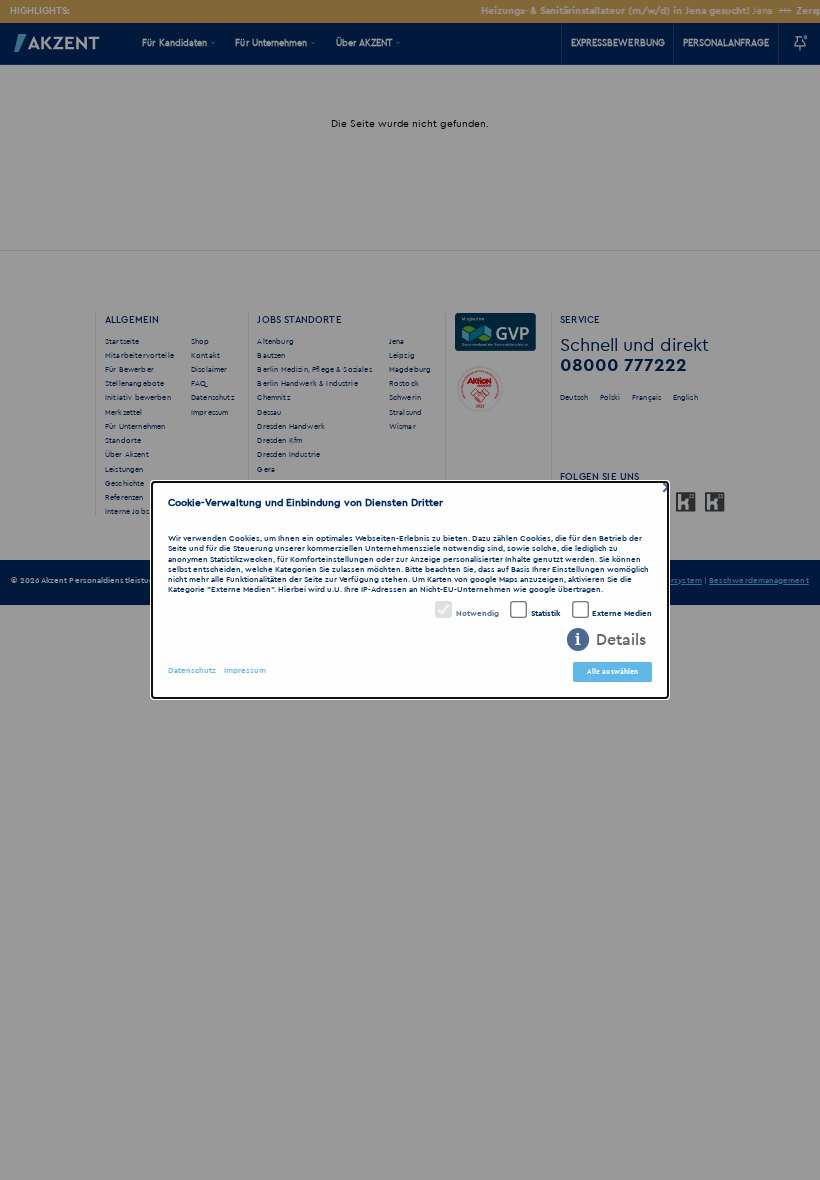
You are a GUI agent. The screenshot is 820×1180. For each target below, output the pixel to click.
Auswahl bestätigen (523, 671)
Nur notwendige (433, 671)
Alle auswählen (613, 671)
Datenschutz (192, 671)
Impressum (245, 671)
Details (621, 640)
